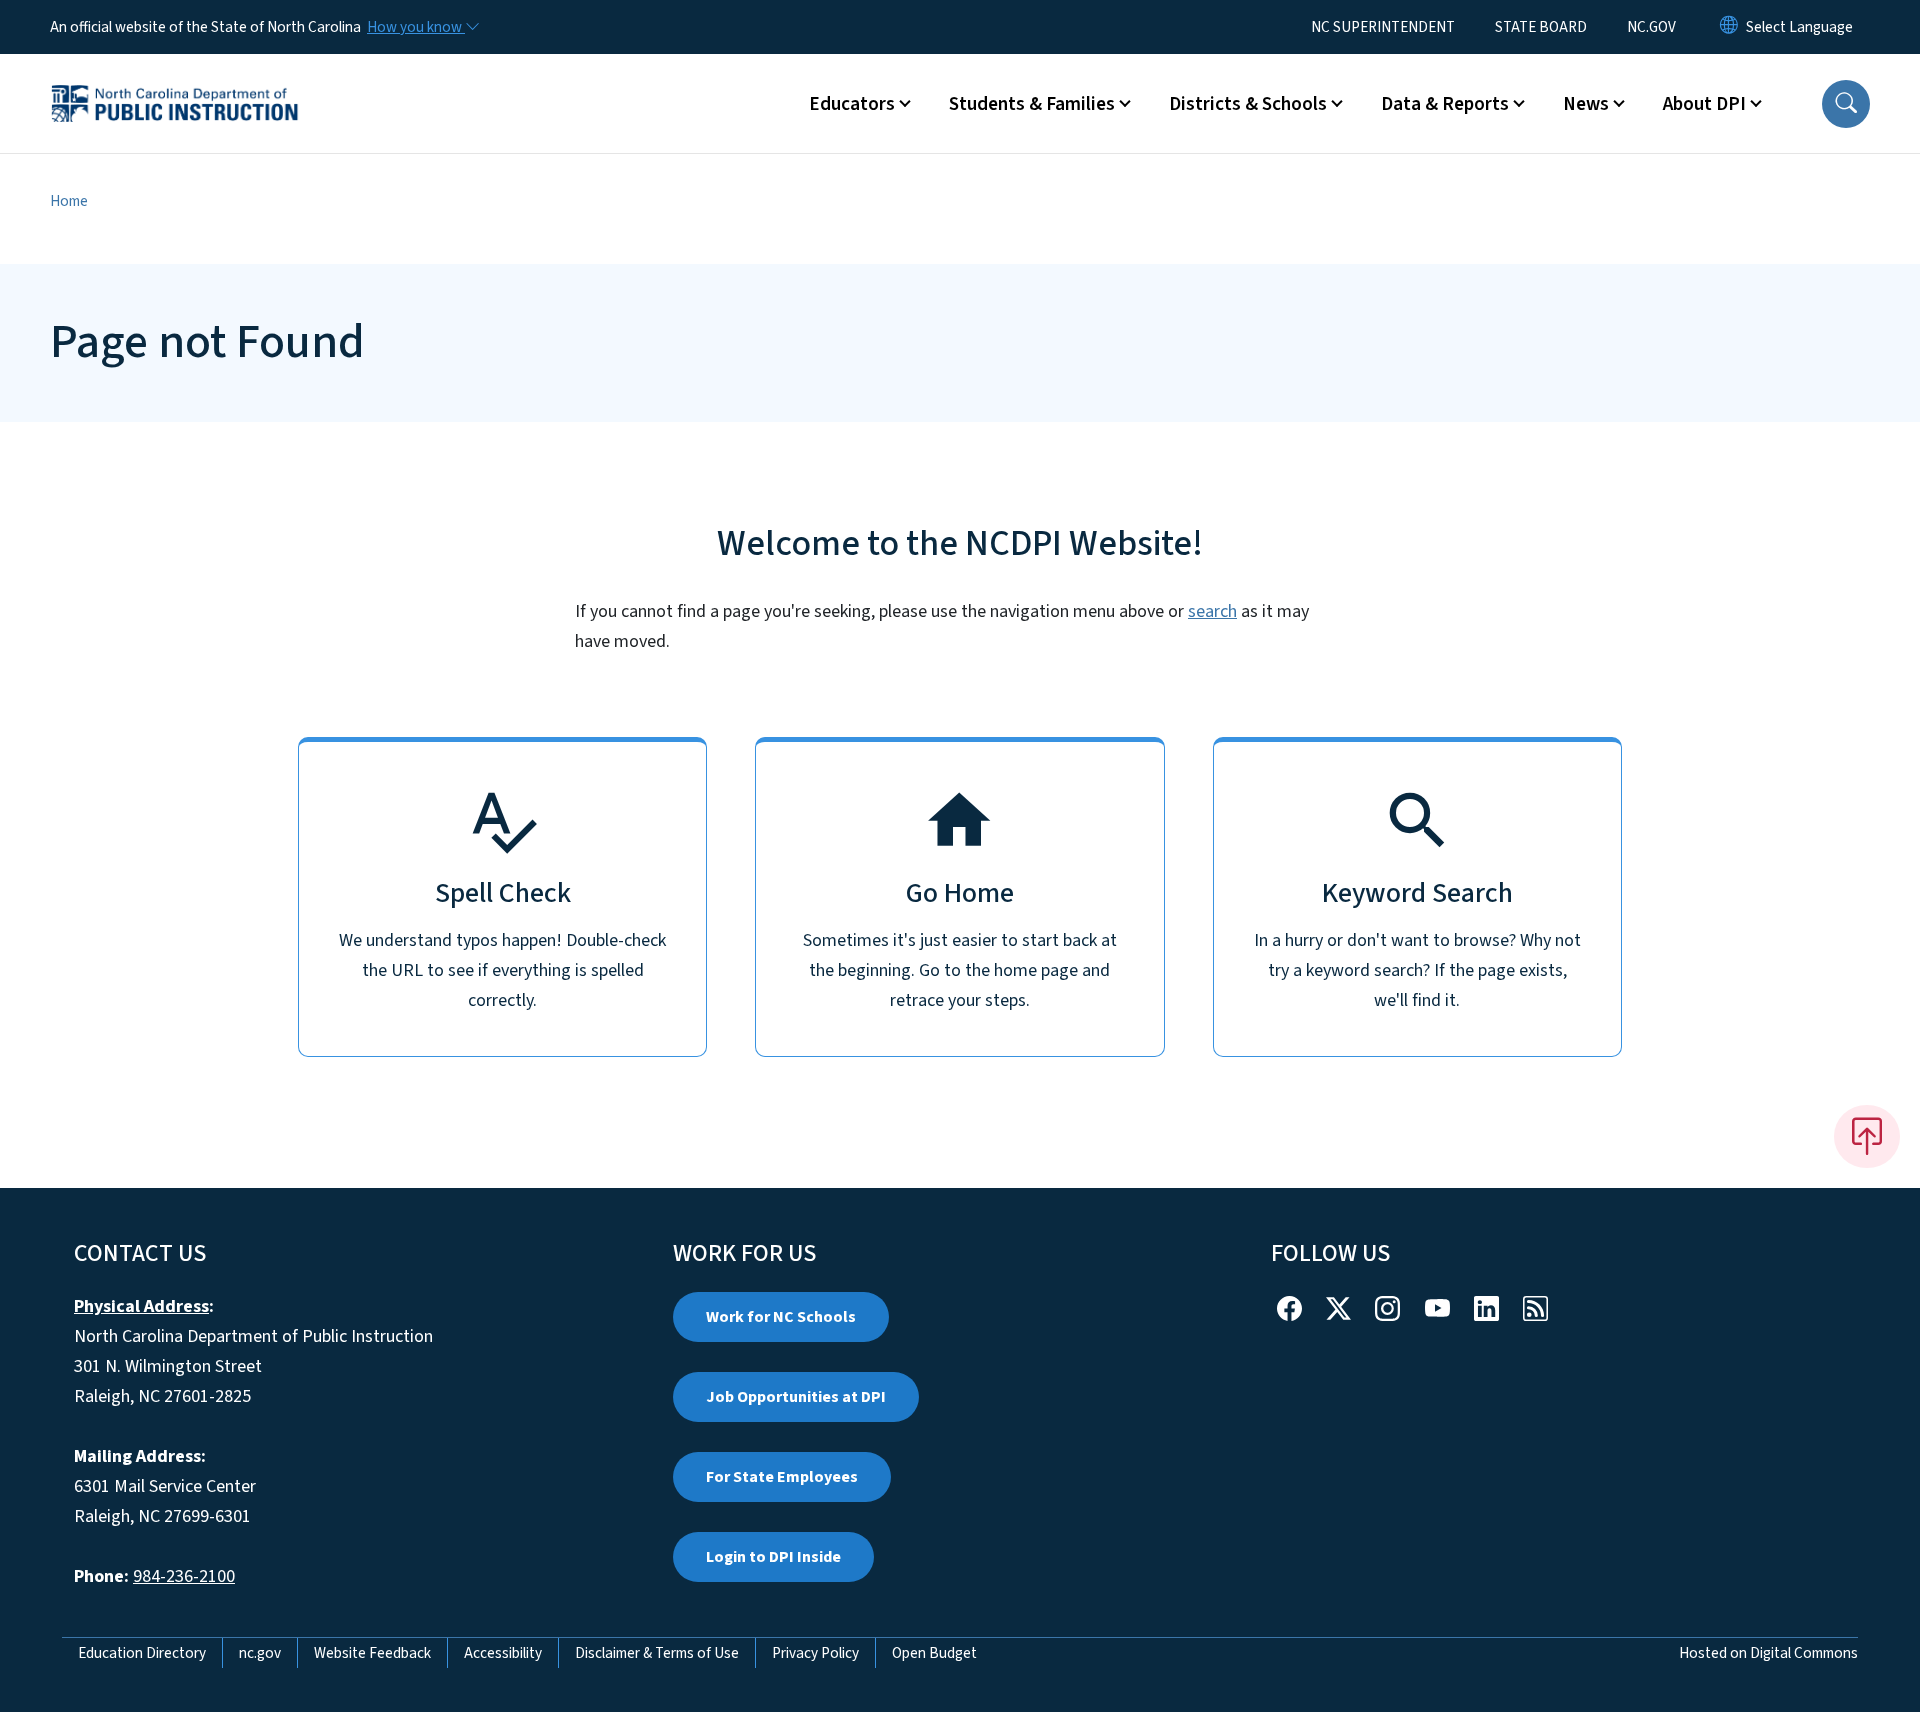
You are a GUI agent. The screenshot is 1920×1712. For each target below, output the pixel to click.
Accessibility (503, 1653)
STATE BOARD (1541, 27)
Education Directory (142, 1653)
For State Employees (782, 1477)
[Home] (175, 81)
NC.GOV (1651, 27)
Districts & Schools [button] (1248, 104)
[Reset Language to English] (1729, 27)
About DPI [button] (1704, 104)
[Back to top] (1867, 1136)
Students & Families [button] (1032, 104)
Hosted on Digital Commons (1768, 1653)
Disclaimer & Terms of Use (657, 1653)
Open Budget (934, 1653)
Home (69, 201)
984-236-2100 (184, 1576)
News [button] (1586, 104)
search (1212, 611)
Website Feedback (372, 1653)
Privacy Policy (815, 1653)
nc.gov (260, 1653)
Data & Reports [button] (1445, 104)
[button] (1846, 104)
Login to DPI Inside (773, 1557)
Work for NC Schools (781, 1317)
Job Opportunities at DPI (796, 1397)
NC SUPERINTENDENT (1383, 27)
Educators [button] (852, 104)
